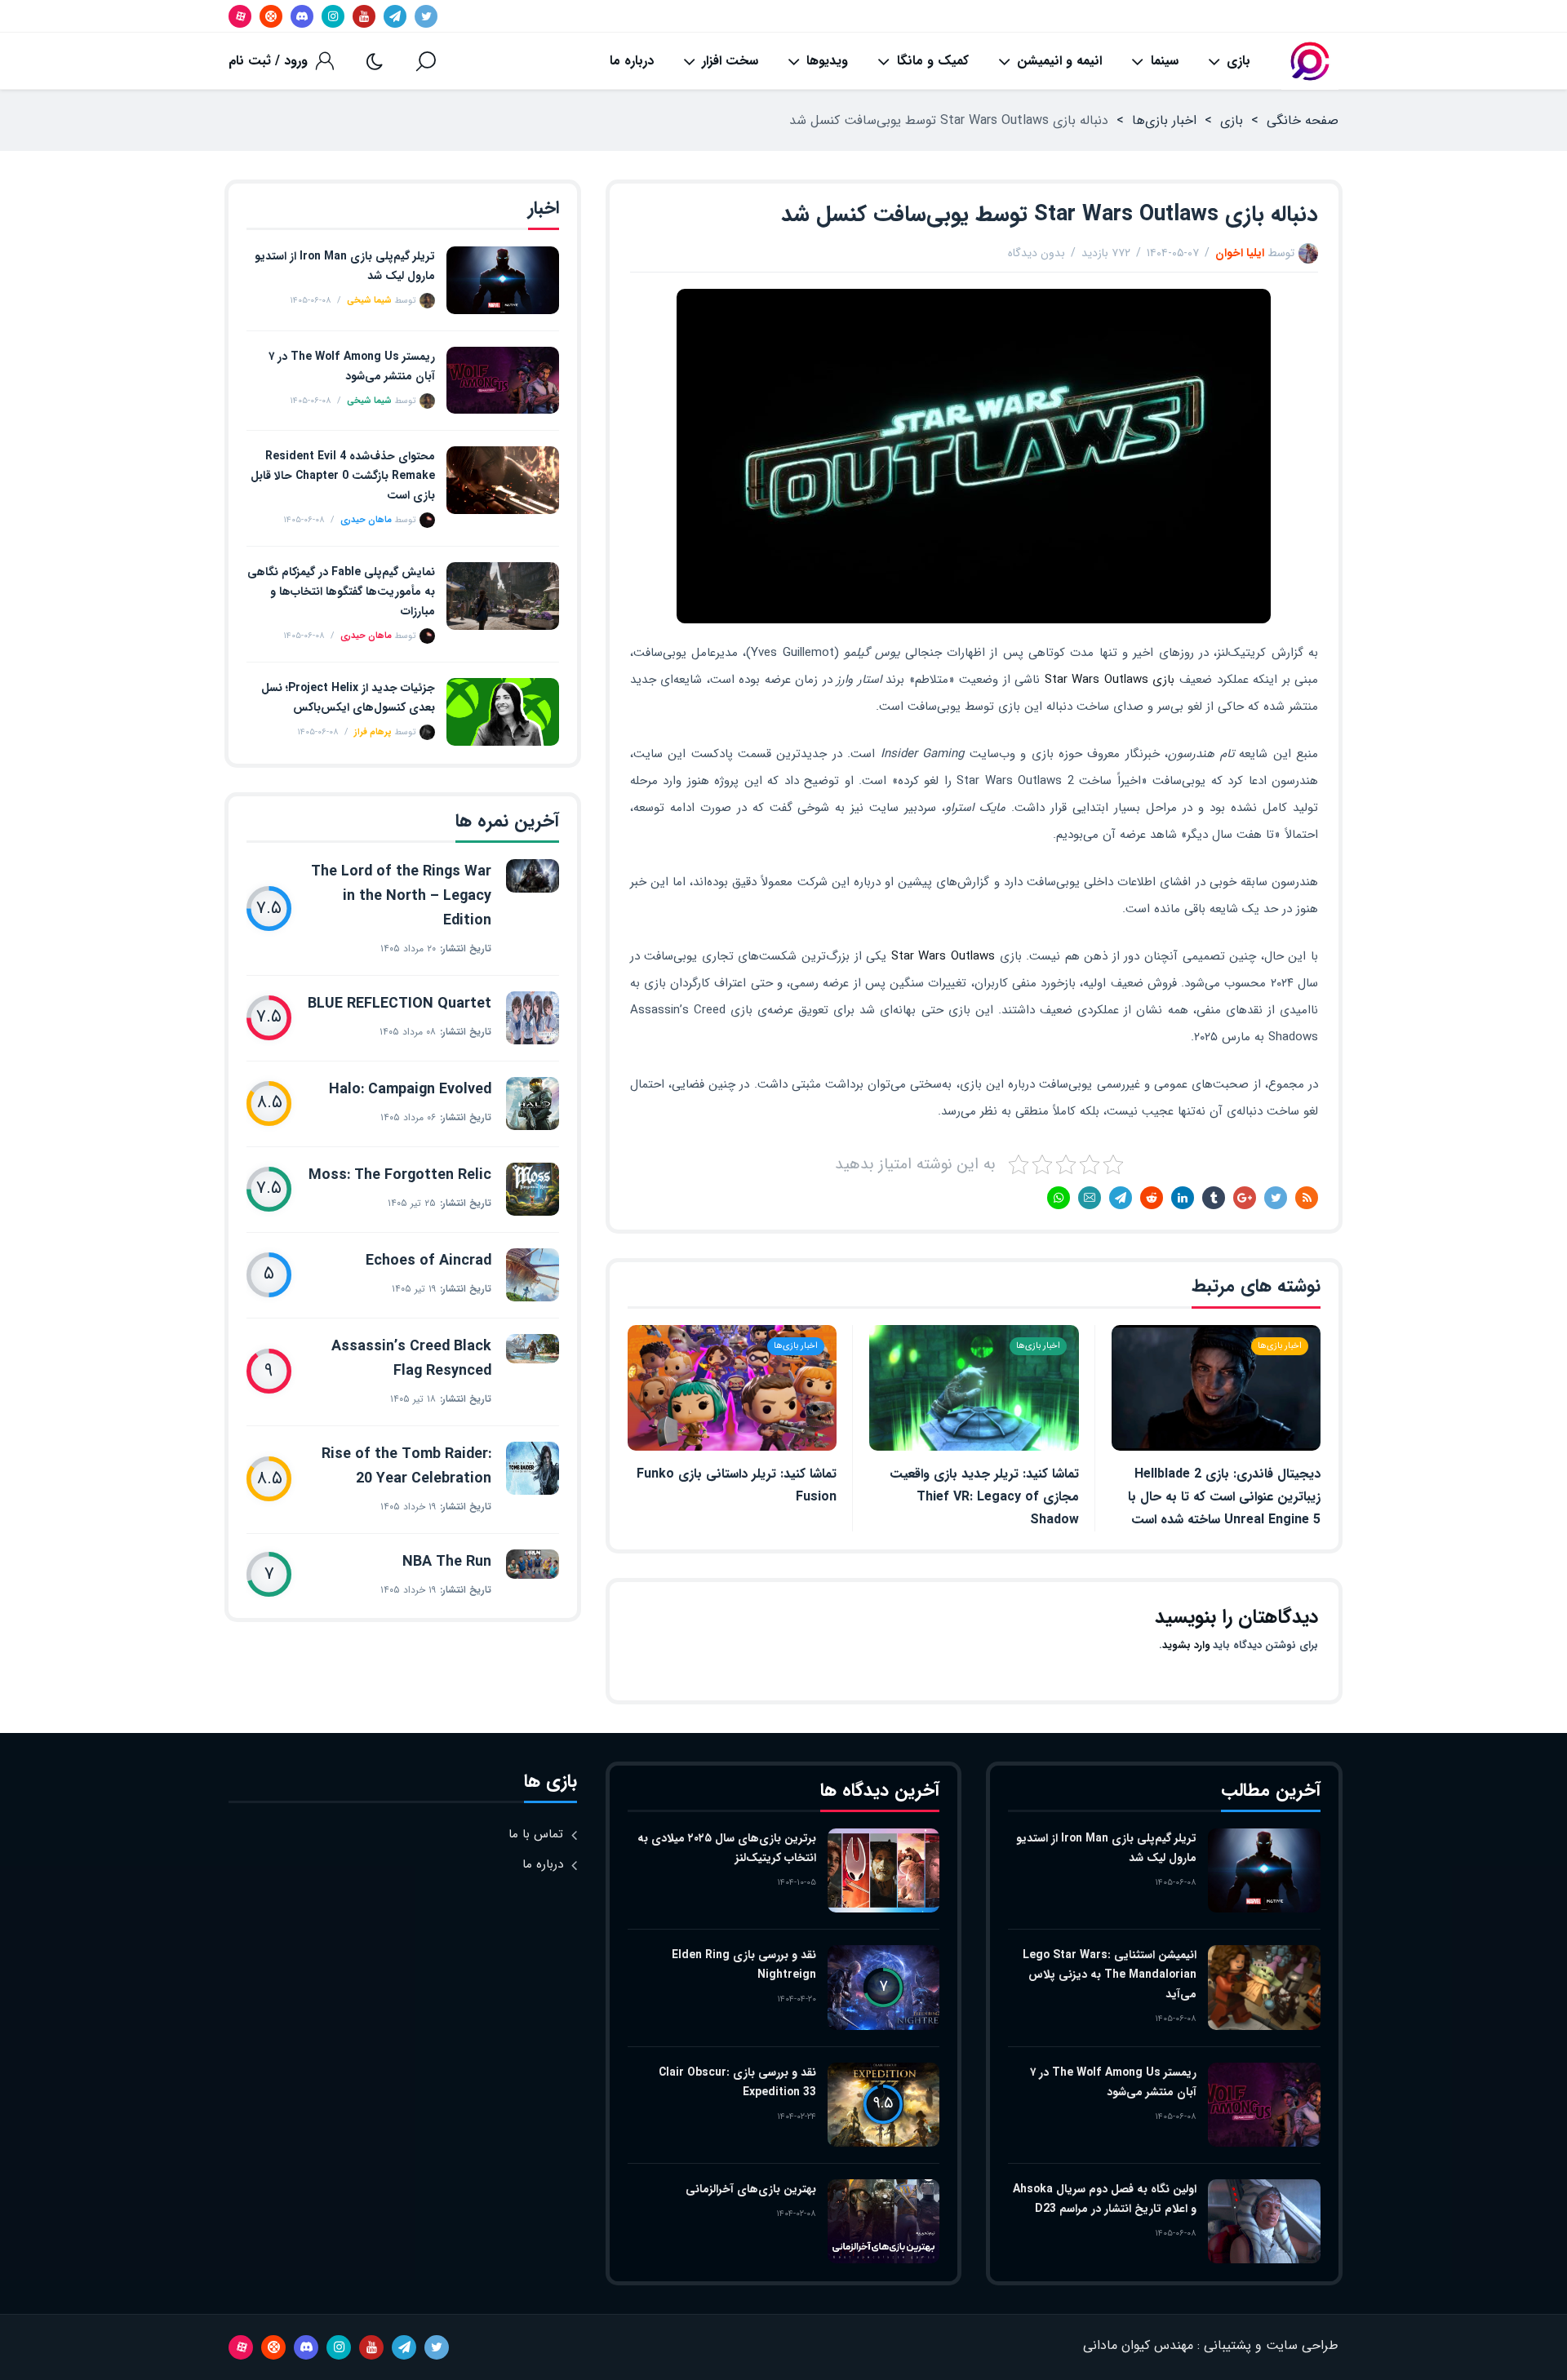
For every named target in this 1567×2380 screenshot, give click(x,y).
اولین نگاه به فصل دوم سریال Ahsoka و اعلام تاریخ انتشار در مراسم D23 (1105, 2199)
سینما (1165, 61)
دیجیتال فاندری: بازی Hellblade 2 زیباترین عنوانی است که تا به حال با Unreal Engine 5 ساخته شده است (1224, 1497)
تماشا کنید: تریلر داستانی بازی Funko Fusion (737, 1485)
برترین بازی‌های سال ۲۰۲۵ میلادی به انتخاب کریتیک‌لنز (727, 1848)
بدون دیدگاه (1037, 253)
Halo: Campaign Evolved (410, 1089)
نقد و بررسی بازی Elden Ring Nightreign (744, 1965)
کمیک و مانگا (933, 61)
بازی (1239, 61)
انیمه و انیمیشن (1059, 61)
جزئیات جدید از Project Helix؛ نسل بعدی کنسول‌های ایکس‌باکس (348, 698)
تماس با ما (536, 1834)
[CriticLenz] (1310, 61)
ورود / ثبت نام (268, 61)
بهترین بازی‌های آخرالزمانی (751, 2189)
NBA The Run (447, 1562)
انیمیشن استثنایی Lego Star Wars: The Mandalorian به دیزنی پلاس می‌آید (1110, 1974)
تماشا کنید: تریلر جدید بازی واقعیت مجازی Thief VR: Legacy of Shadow (984, 1497)
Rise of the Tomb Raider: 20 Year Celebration (406, 1466)
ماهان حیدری (366, 520)
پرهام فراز (373, 732)
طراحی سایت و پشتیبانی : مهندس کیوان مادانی (1211, 2345)
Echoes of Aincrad (428, 1261)
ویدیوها (827, 61)
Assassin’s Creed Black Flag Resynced (411, 1358)
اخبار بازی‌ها (1164, 120)
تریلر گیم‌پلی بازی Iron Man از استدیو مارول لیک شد (345, 266)
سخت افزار (730, 61)
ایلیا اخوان (1240, 253)
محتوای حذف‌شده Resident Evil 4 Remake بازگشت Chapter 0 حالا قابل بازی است (343, 476)
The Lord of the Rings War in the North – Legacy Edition (401, 896)
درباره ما (632, 61)
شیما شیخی (369, 301)
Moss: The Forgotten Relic (400, 1175)
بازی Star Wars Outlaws (1110, 680)
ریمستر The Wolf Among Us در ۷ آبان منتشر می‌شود (352, 366)
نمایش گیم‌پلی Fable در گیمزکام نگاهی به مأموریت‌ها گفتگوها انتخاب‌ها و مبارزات (341, 592)
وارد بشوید (1186, 1645)
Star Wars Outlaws (943, 956)
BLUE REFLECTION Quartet (400, 1004)
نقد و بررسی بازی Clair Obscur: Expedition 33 (737, 2082)
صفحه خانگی (1303, 120)
